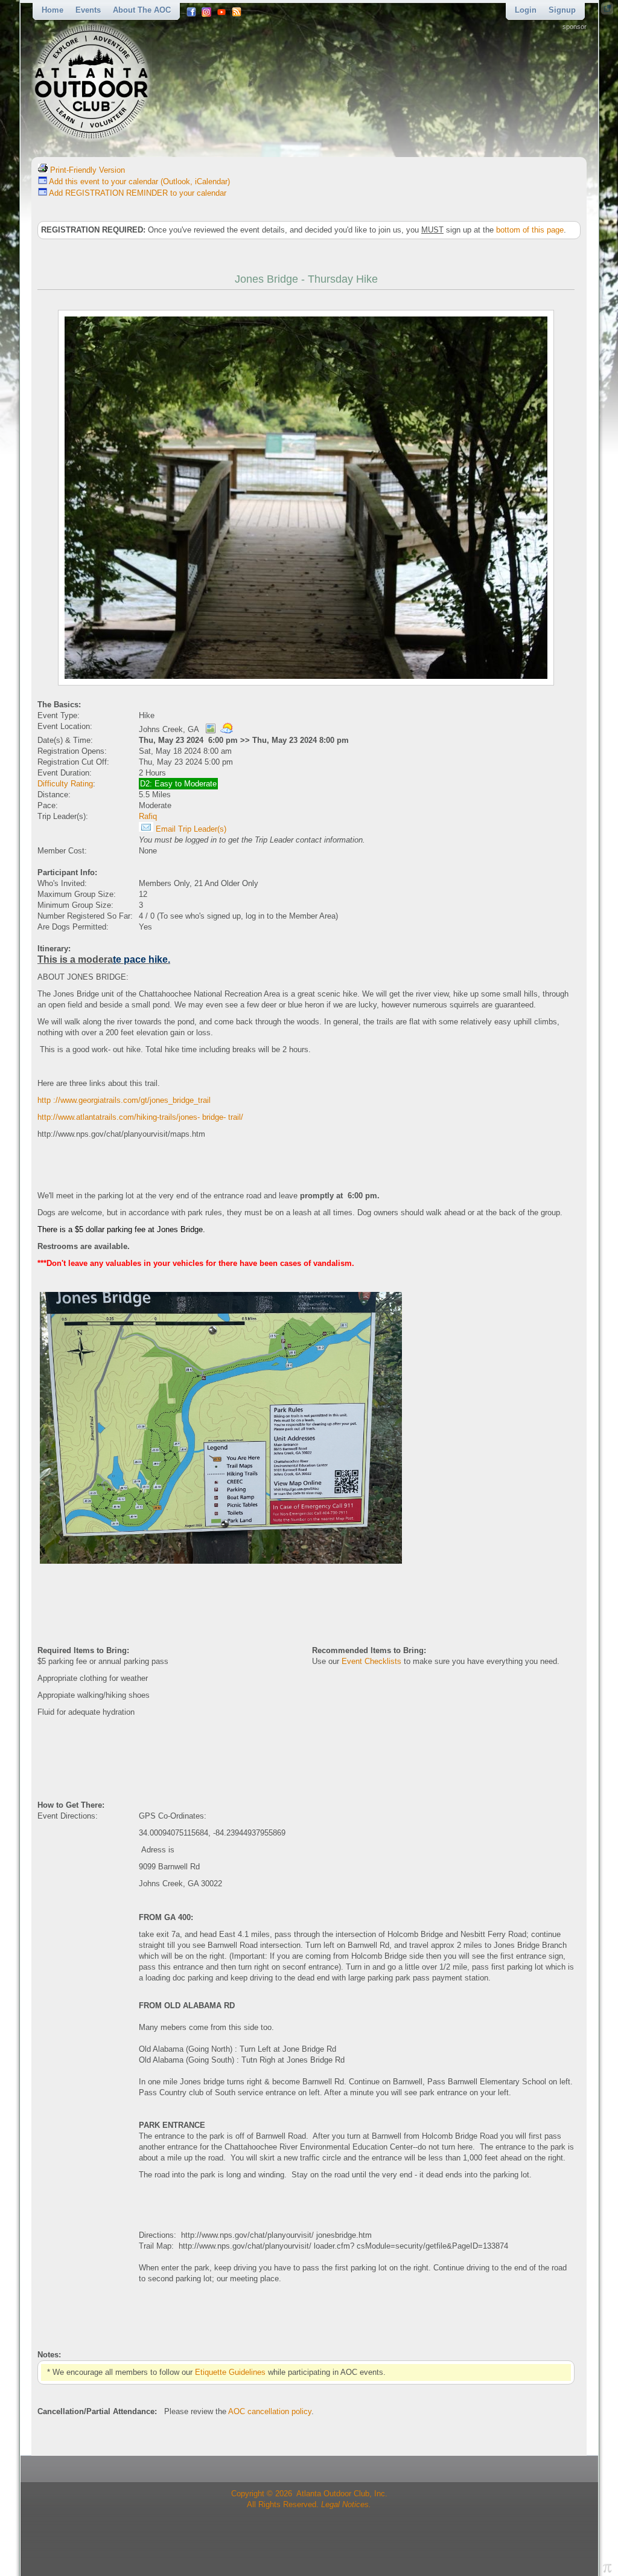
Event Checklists (371, 1661)
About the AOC (142, 10)
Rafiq (148, 816)
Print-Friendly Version (86, 170)
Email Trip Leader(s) (190, 829)
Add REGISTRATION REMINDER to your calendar (137, 193)
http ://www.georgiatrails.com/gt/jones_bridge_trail (124, 1100)
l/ (241, 1117)
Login (526, 10)
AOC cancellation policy (270, 2411)
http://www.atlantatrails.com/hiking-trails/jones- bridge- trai (138, 1117)
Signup (562, 10)
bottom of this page (530, 230)
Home (53, 10)
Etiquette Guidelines (230, 2372)
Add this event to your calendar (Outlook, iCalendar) (139, 181)
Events (88, 10)
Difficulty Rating (65, 784)
